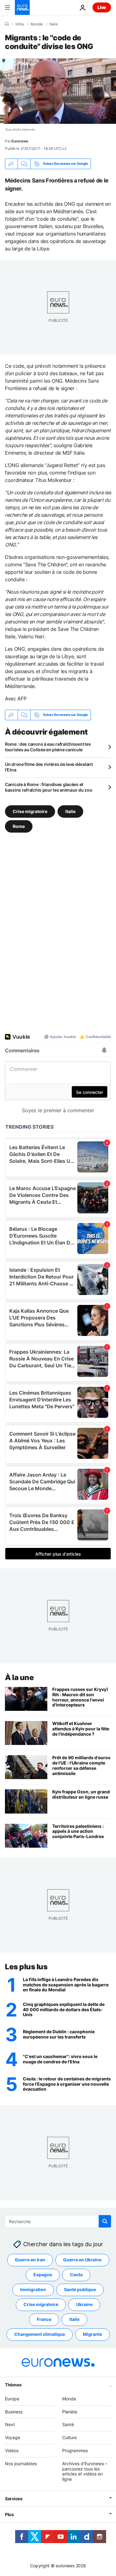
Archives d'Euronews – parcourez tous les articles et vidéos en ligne (85, 2471)
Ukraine (84, 2304)
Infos (20, 24)
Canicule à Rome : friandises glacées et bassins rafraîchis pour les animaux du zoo (49, 787)
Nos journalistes (21, 2464)
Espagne (43, 2275)
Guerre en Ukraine (82, 2260)
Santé (68, 2424)
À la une (19, 1677)
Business (14, 2411)
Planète (70, 2411)
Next (10, 2424)
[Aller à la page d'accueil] (22, 7)
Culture (69, 2437)
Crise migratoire (30, 811)
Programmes (75, 2450)
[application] (58, 91)
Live (102, 7)
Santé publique (80, 2289)
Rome (19, 826)
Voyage (13, 2437)
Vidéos (12, 2450)
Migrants (92, 2334)
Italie (54, 24)
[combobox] (58, 2221)
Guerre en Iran (30, 2260)
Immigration (33, 2289)
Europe (12, 2399)
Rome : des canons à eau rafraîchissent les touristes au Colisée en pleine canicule (48, 747)
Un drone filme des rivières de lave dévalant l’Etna (49, 767)
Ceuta (76, 2275)
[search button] (105, 2221)
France (44, 2319)
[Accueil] (7, 24)
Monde (37, 24)
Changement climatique (40, 2334)
